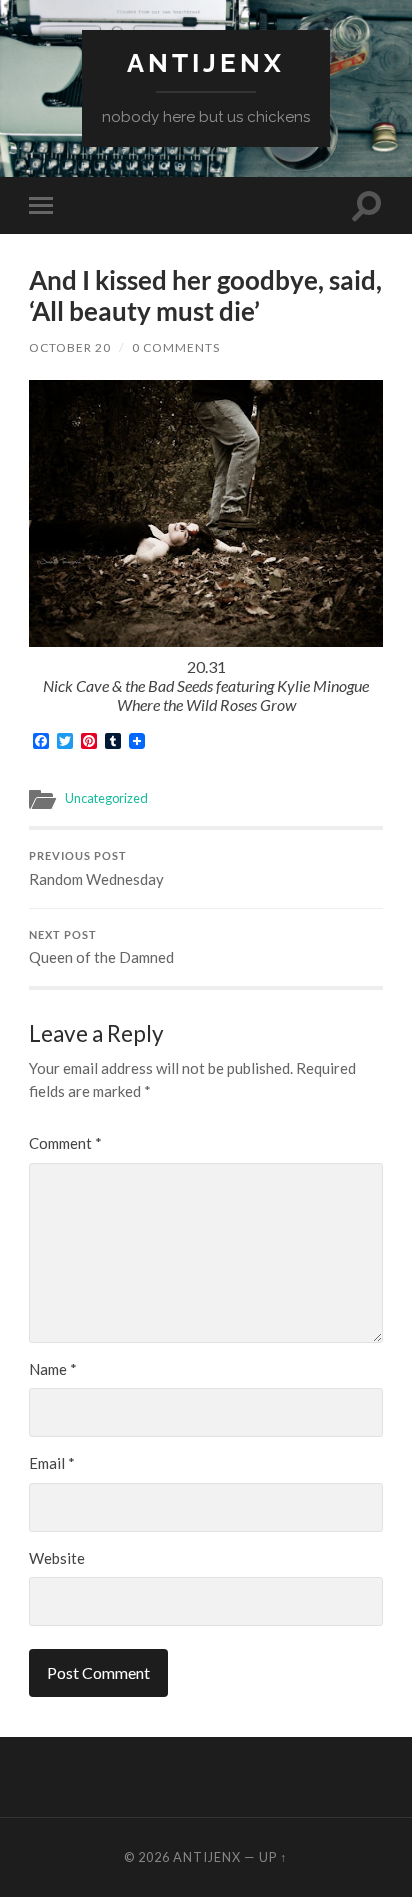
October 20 (70, 347)
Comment (65, 1143)
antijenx (206, 62)
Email (52, 1463)
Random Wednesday (96, 869)
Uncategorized (106, 798)
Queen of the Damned (101, 948)
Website (57, 1558)
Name (53, 1369)
